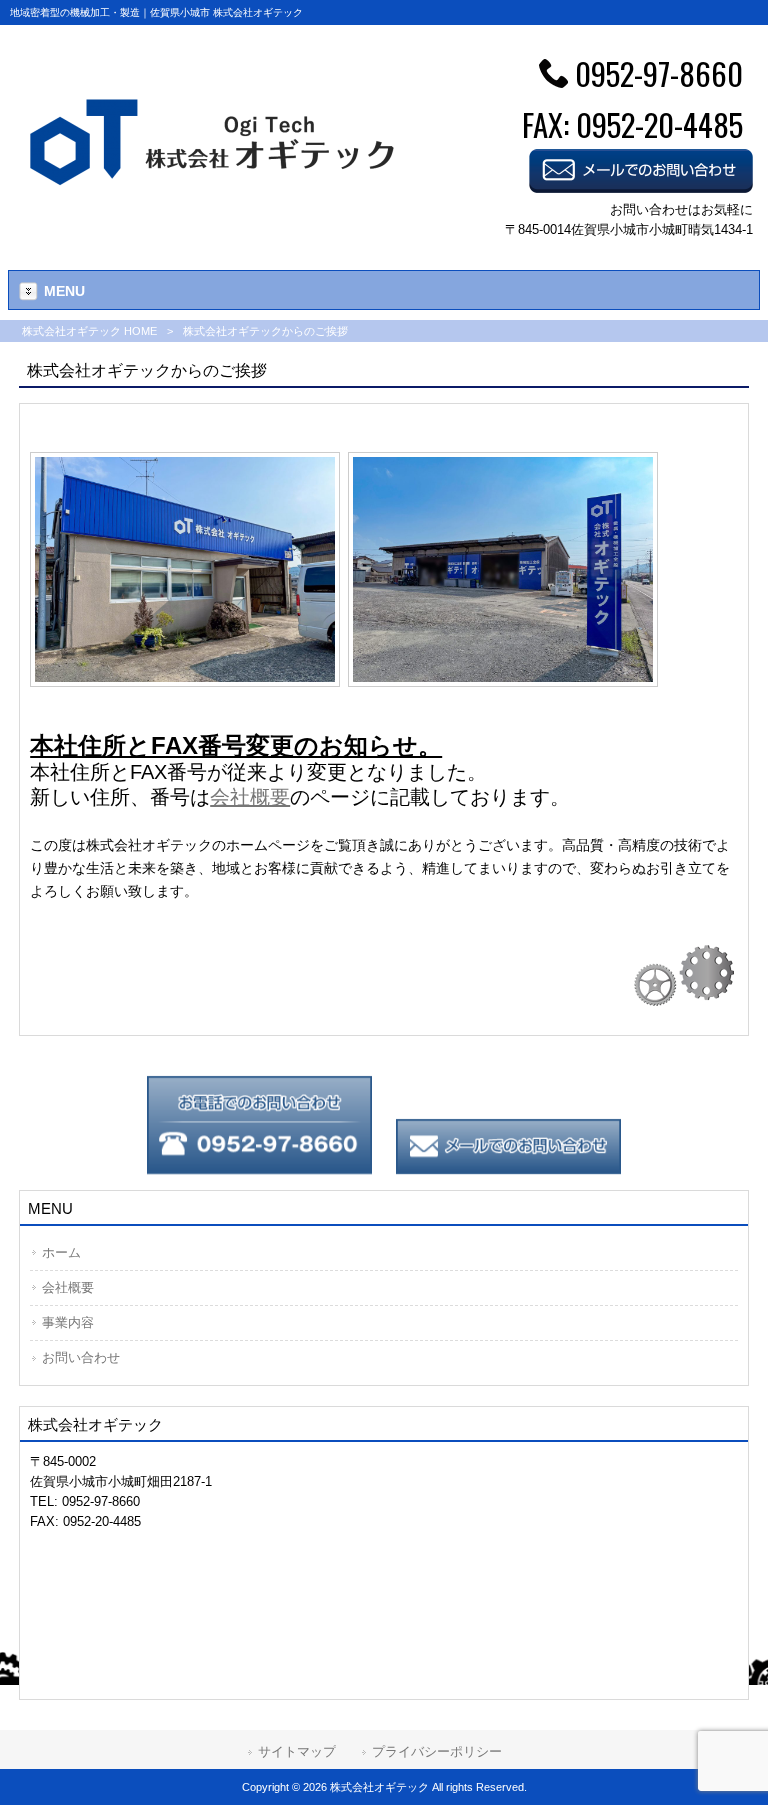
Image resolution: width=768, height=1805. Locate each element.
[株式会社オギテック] (215, 193)
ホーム (61, 1252)
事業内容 (68, 1322)
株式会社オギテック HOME (89, 331)
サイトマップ (297, 1751)
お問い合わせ (81, 1357)
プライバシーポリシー (437, 1751)
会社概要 (68, 1287)
